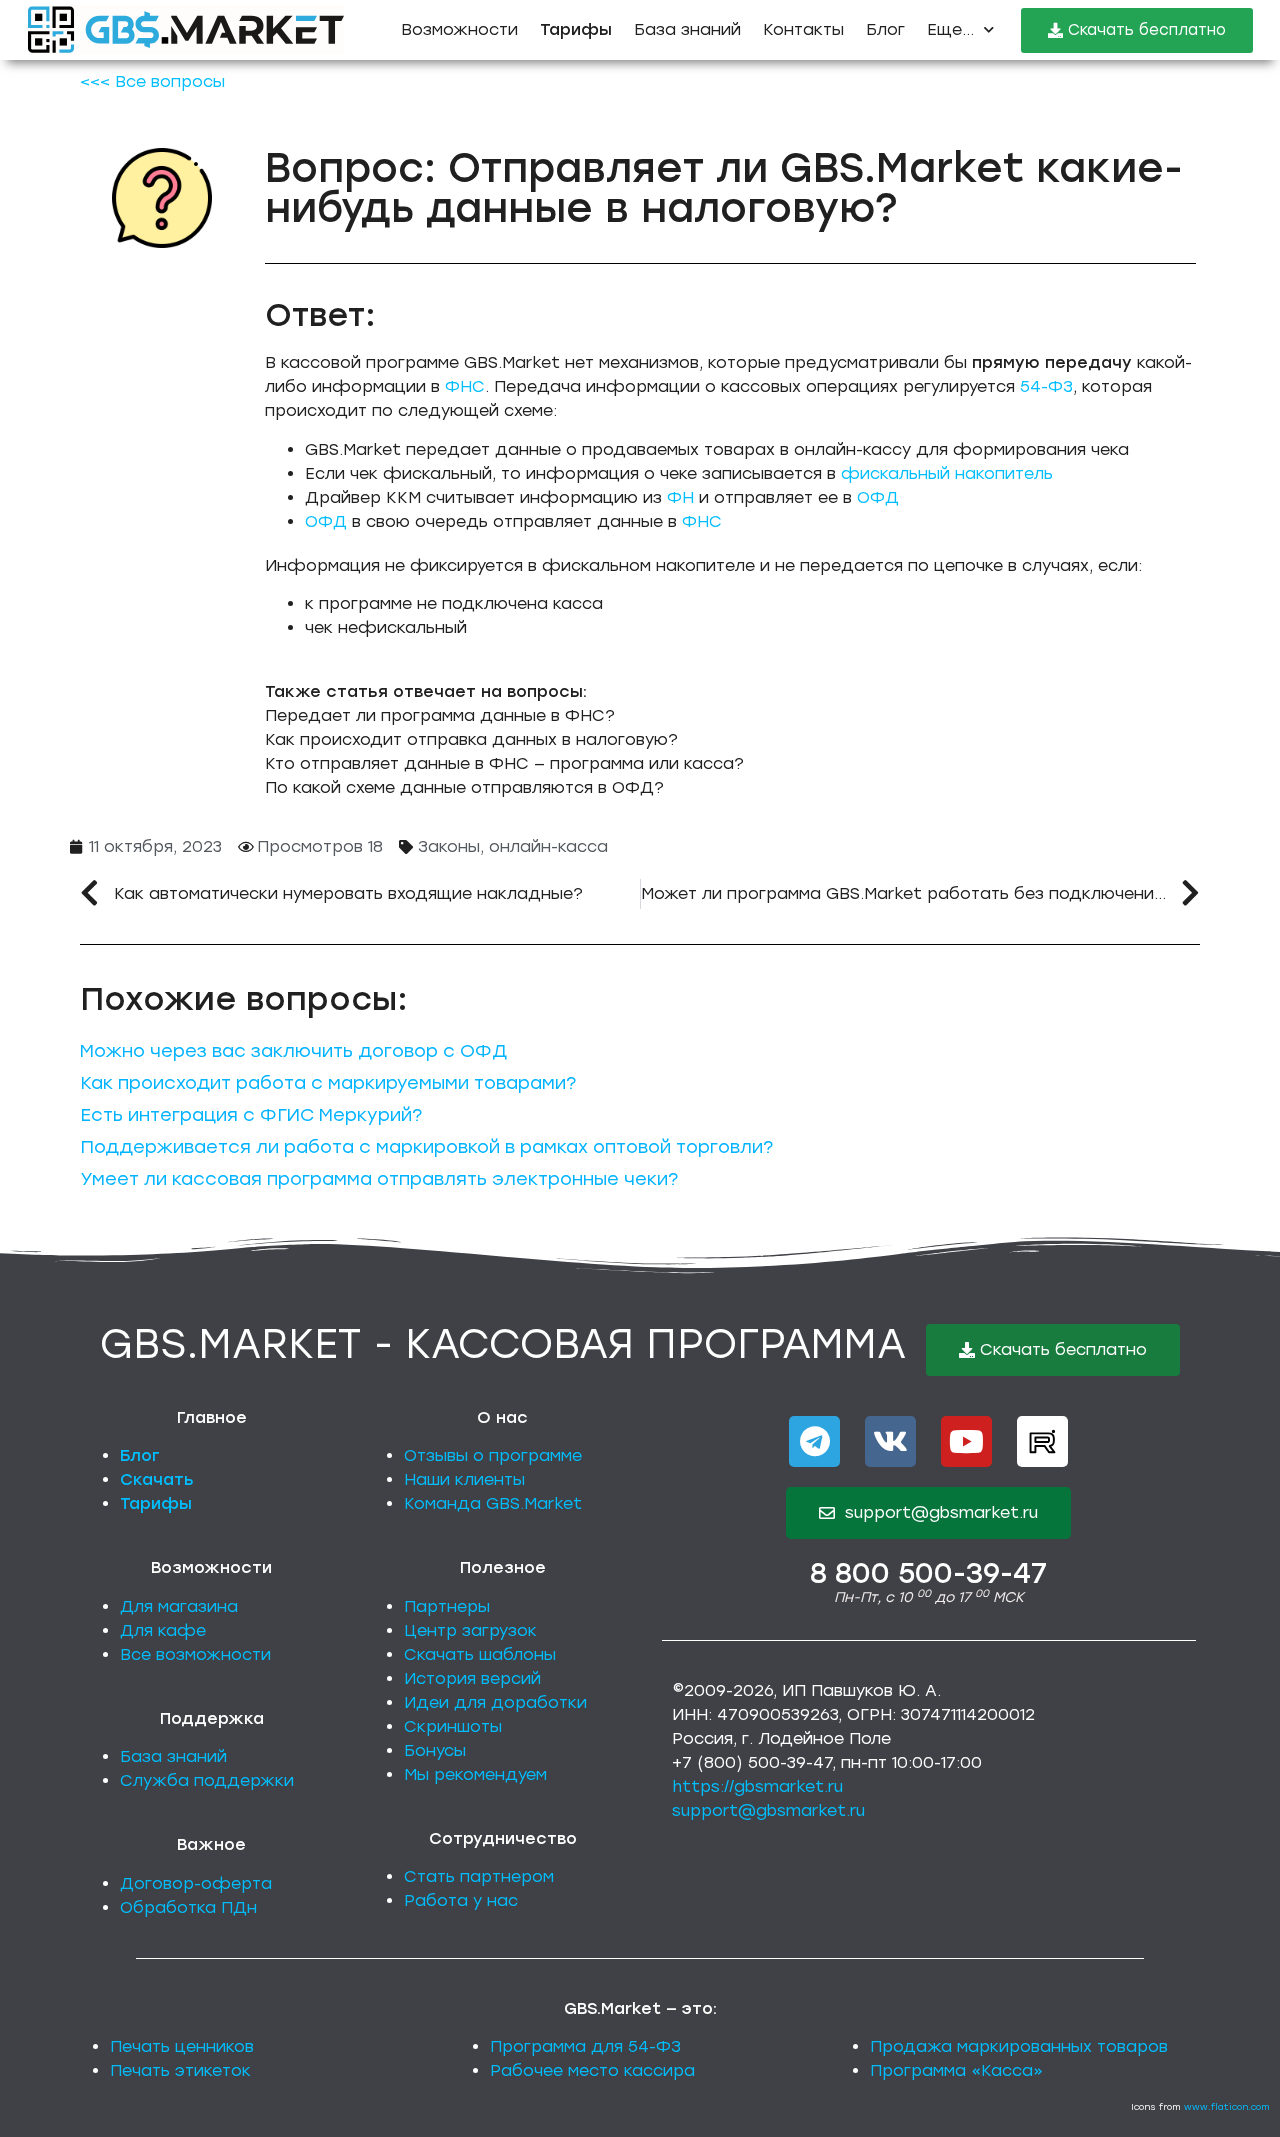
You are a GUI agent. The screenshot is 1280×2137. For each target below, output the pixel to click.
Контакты (803, 29)
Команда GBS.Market (493, 1503)
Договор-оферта (196, 1883)
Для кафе (163, 1630)
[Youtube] (966, 1441)
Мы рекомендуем (475, 1774)
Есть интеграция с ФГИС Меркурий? (251, 1115)
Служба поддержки (207, 1780)
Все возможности (195, 1654)
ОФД (878, 497)
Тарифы (156, 1503)
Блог (885, 29)
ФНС (465, 386)
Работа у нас (461, 1900)
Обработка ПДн (188, 1907)
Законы (449, 846)
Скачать (157, 1479)
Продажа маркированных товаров (1019, 2046)
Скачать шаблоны (480, 1654)
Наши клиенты (464, 1479)
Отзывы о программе (493, 1455)
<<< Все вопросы (152, 81)
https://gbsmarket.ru (757, 1786)
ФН (680, 497)
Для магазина (179, 1606)
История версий (472, 1678)
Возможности (459, 29)
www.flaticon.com (1227, 2106)
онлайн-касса (548, 846)
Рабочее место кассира (592, 2070)
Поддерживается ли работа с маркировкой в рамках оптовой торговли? (426, 1147)
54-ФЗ (1046, 386)
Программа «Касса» (956, 2070)
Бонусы (435, 1750)
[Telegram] (814, 1441)
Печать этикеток (180, 2070)
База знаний (687, 29)
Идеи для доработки (495, 1702)
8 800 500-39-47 (928, 1573)
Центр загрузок (470, 1630)
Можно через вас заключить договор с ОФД (293, 1051)
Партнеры (447, 1606)
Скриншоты (453, 1726)
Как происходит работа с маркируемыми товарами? (328, 1083)
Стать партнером (479, 1876)
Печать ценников (182, 2046)
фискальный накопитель (947, 473)
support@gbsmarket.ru (768, 1810)
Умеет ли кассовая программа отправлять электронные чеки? (379, 1179)
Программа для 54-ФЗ (585, 2046)
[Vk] (890, 1441)
